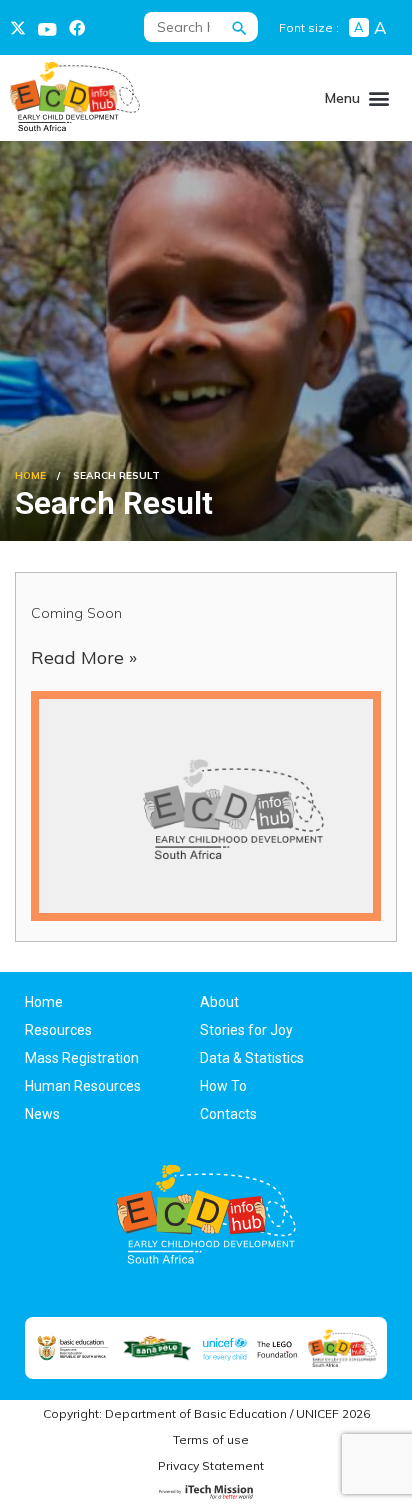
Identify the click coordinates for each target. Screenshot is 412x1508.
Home (30, 475)
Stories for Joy (246, 1030)
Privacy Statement (211, 1465)
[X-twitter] (18, 28)
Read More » (84, 657)
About (219, 1002)
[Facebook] (77, 28)
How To (223, 1086)
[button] (379, 98)
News (42, 1114)
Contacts (228, 1114)
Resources (58, 1030)
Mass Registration (82, 1058)
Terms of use (211, 1439)
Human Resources (83, 1086)
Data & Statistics (252, 1058)
